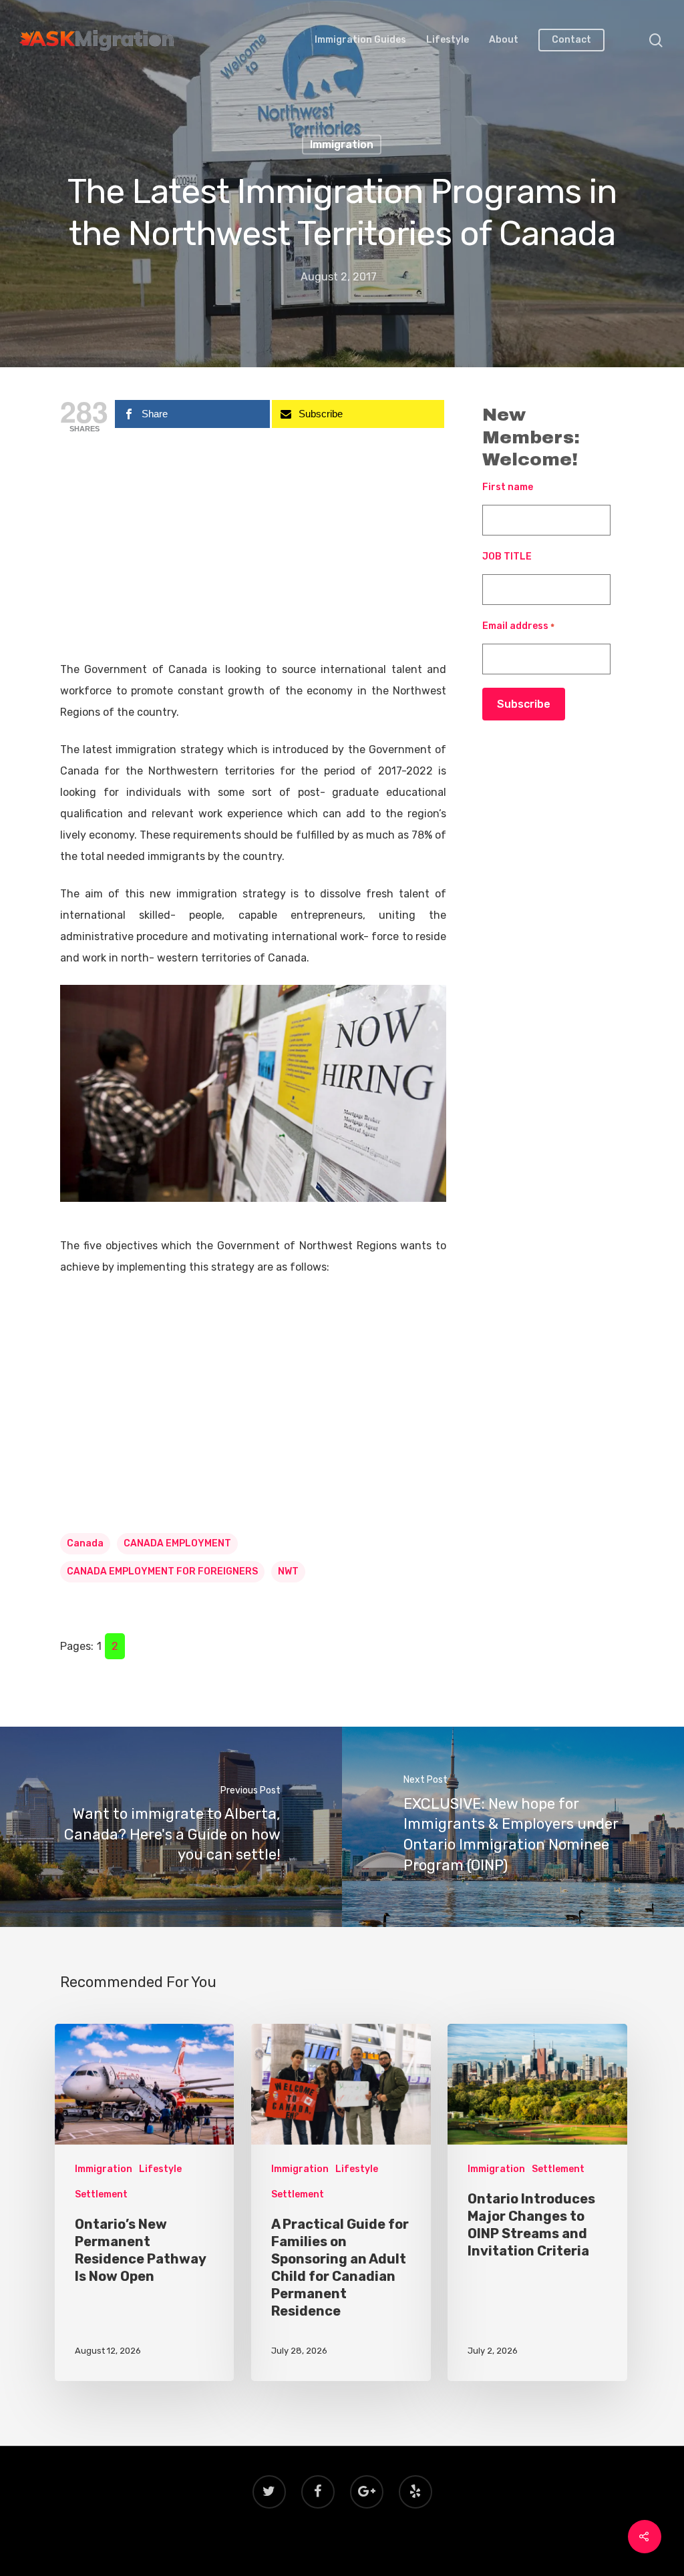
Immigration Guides (360, 40)
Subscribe (524, 704)
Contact (571, 40)
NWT (288, 1571)
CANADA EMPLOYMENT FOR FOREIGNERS (162, 1571)
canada (85, 1543)
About (504, 40)
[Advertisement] (253, 560)
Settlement (101, 2194)
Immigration (342, 145)
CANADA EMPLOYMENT (177, 1543)
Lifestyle (448, 40)
